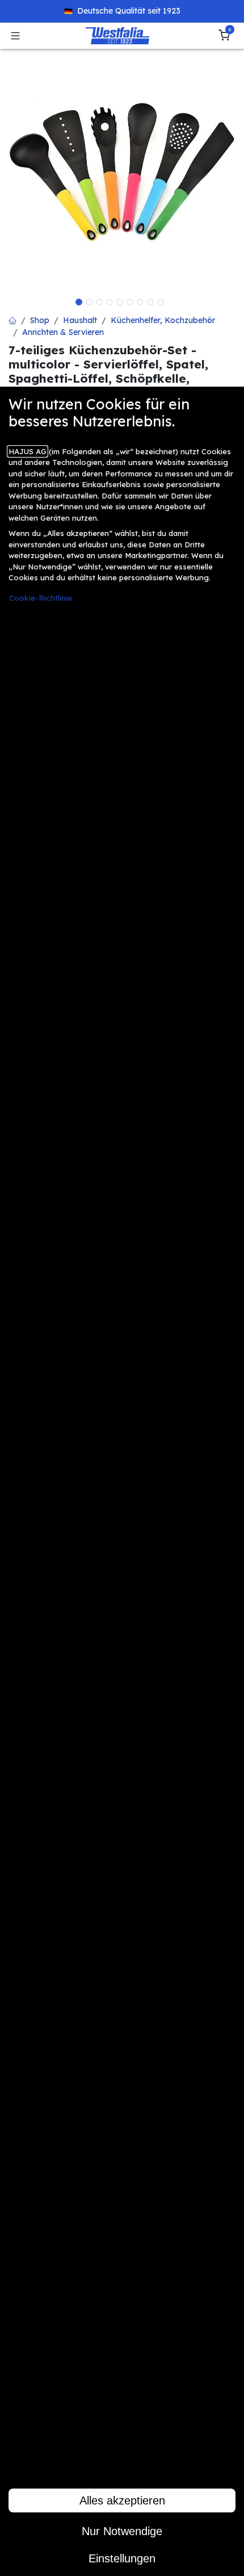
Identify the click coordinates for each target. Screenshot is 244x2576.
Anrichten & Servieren (63, 332)
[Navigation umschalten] (15, 36)
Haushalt (80, 320)
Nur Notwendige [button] (122, 2531)
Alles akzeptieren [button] (122, 2500)
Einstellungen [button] (122, 2558)
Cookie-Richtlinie (41, 598)
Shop (40, 320)
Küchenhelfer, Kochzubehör (163, 320)
